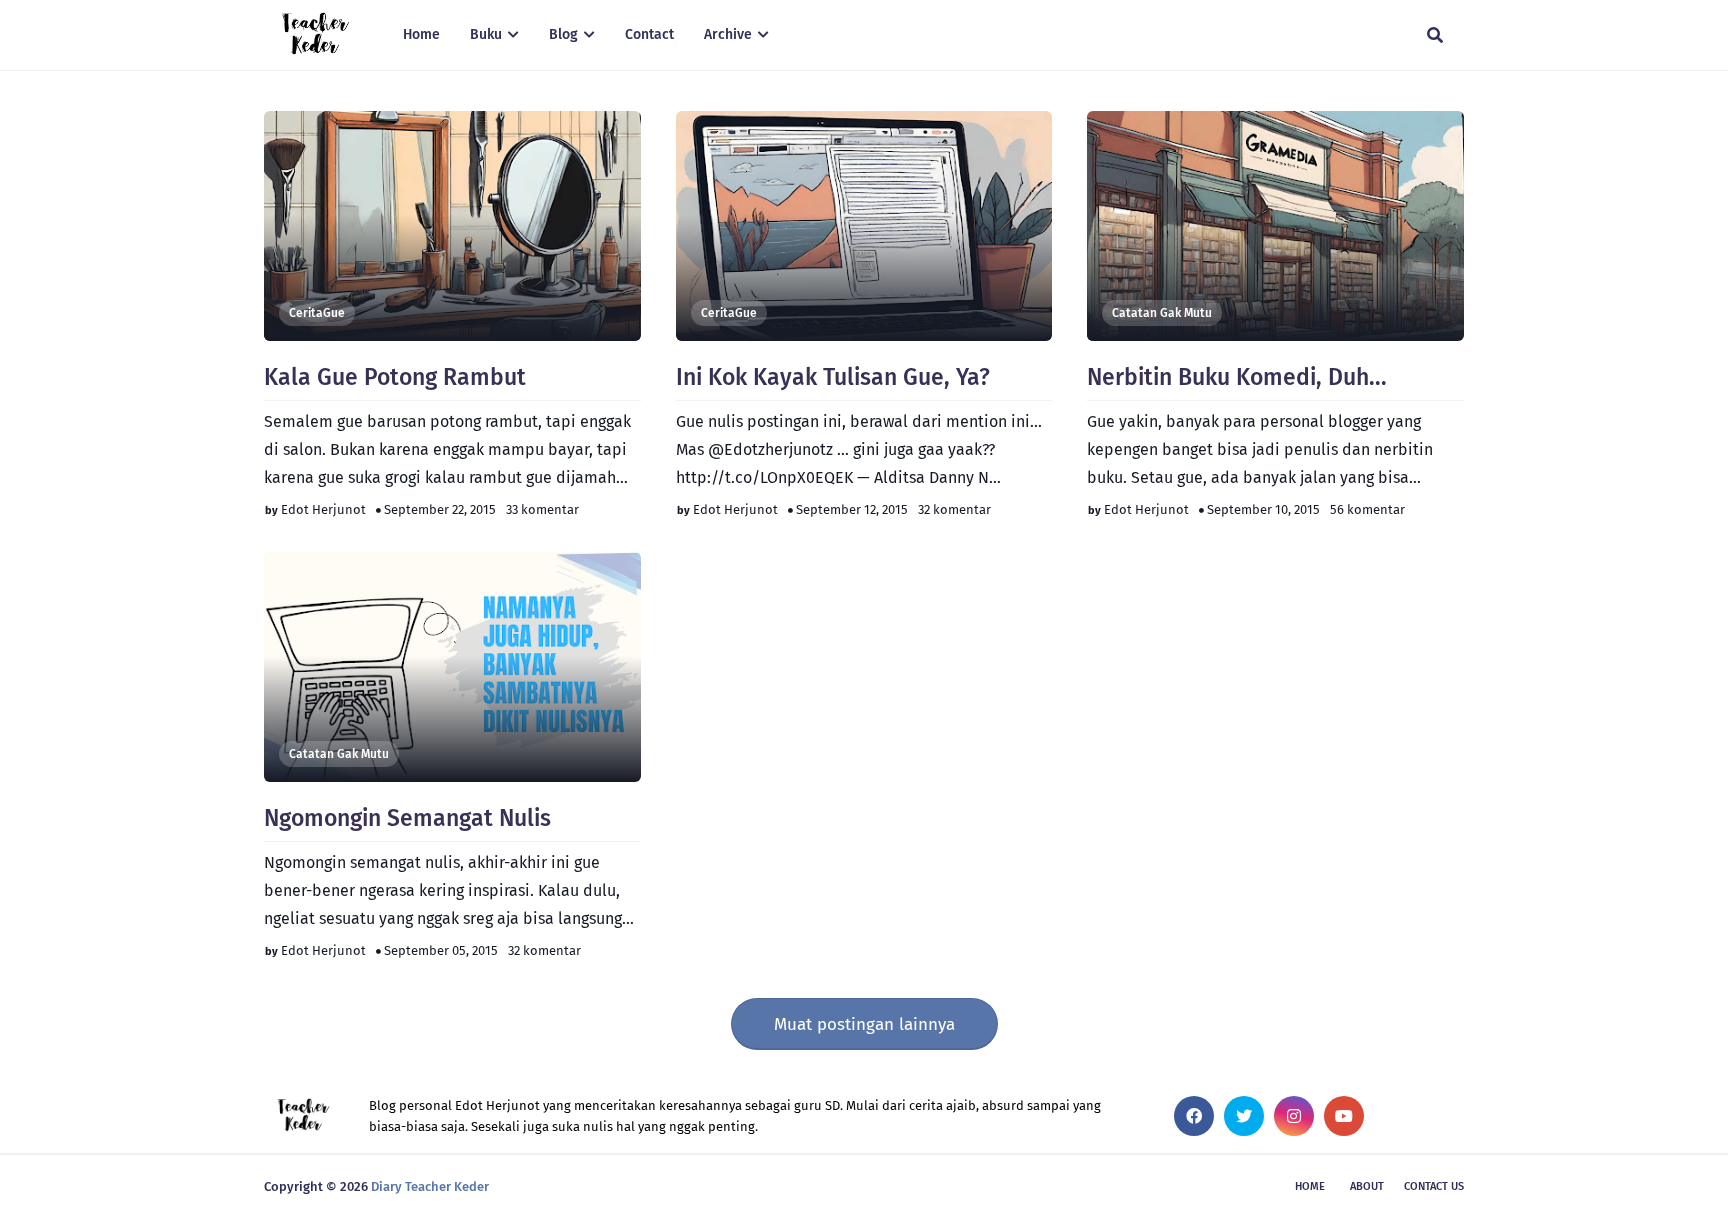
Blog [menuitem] (563, 34)
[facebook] (1194, 1116)
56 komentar (1367, 509)
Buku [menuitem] (486, 34)
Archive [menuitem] (728, 34)
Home (1310, 1186)
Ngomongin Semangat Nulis (407, 818)
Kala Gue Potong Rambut (395, 377)
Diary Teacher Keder (430, 1186)
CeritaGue (317, 313)
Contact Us (1434, 1186)
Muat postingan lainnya (864, 1024)
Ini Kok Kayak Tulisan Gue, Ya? (833, 377)
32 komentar (954, 509)
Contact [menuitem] (649, 34)
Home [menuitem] (421, 34)
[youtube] (1344, 1116)
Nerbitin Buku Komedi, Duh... (1237, 377)
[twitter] (1244, 1116)
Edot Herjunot (323, 509)
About (1367, 1186)
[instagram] (1294, 1116)
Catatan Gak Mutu (1162, 313)
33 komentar (542, 509)
